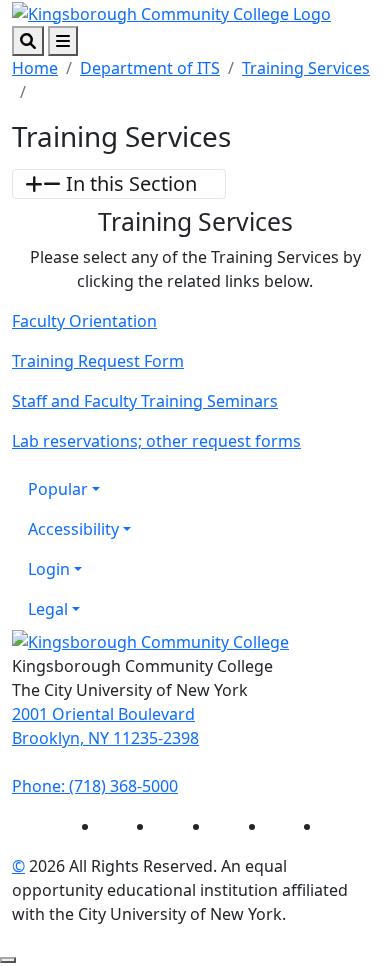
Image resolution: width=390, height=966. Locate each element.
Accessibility (73, 529)
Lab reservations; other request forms (156, 441)
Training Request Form (98, 361)
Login (49, 569)
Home (35, 68)
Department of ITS (150, 68)
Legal (48, 609)
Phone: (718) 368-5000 (95, 786)
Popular (58, 489)
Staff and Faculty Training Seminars (145, 401)
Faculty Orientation (84, 321)
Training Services (306, 68)
